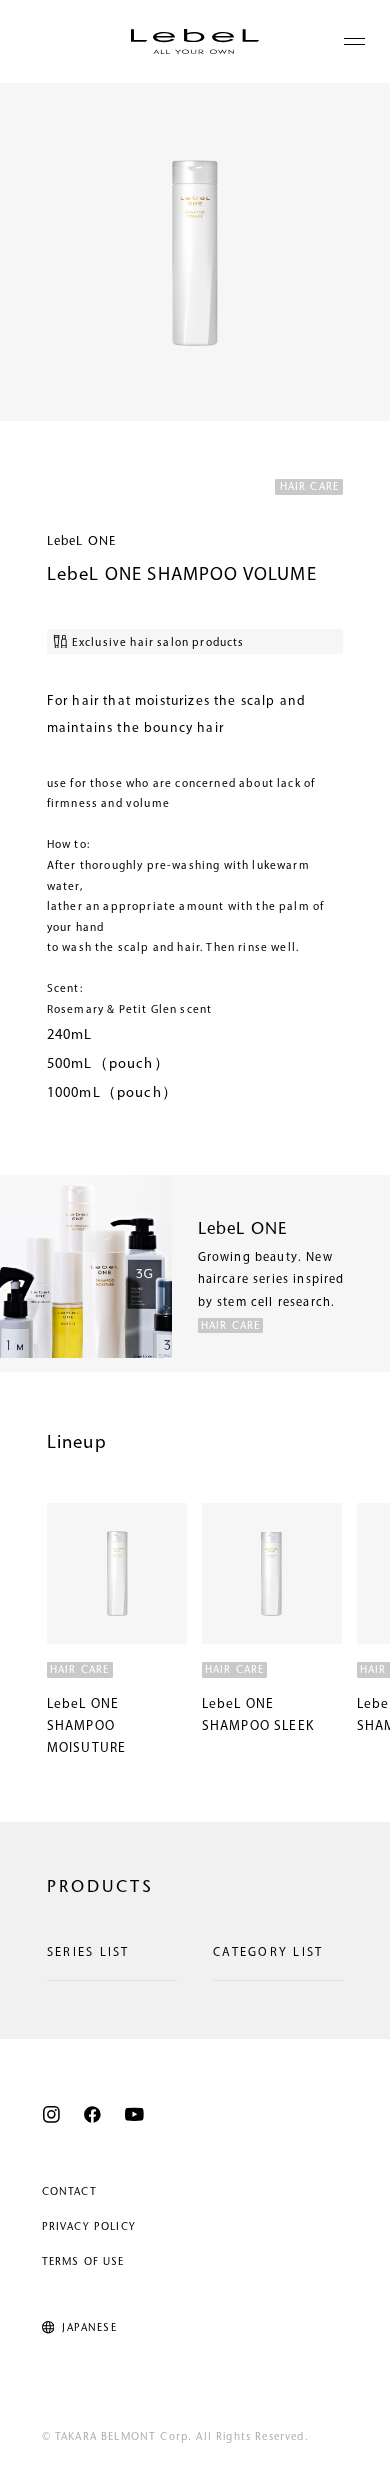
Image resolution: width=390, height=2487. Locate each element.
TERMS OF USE (83, 2262)
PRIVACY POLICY (89, 2227)
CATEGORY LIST (268, 1953)
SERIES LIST (88, 1953)
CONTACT (69, 2192)
